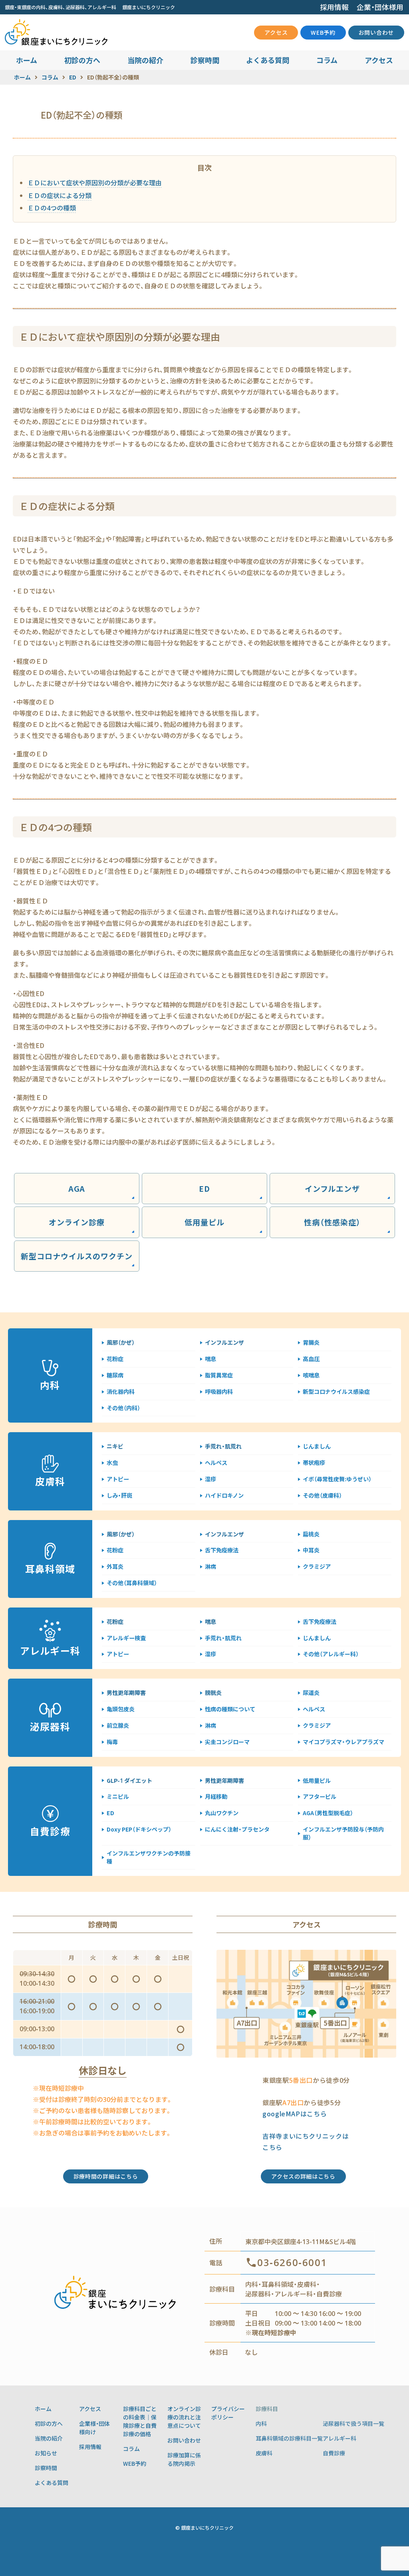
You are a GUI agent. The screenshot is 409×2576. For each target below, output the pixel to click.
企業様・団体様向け (94, 2428)
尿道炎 (311, 1693)
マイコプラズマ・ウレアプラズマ (343, 1742)
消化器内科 (121, 1391)
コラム (327, 60)
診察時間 (205, 60)
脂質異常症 (219, 1375)
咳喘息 (311, 1375)
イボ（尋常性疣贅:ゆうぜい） (337, 1479)
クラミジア (317, 1566)
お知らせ (46, 2453)
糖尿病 (115, 1375)
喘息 (210, 1359)
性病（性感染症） (332, 1222)
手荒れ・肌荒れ (223, 1446)
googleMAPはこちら (295, 2114)
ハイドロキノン (224, 1495)
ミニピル (118, 1796)
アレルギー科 (340, 2438)
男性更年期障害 (126, 1693)
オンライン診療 (77, 1222)
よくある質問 (268, 60)
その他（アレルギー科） (331, 1654)
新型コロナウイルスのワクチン (76, 1256)
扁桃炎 (311, 1534)
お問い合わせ (376, 32)
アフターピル (320, 1796)
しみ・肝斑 (119, 1495)
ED (204, 1188)
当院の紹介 (145, 60)
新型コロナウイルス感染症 (336, 1391)
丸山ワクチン (222, 1813)
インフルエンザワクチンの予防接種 (149, 1857)
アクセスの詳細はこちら (303, 2176)
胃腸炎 (311, 1342)
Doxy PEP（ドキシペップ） (139, 1829)
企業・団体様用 (380, 7)
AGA (77, 1188)
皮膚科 (264, 2453)
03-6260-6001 (292, 2263)
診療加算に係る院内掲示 (184, 2459)
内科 (261, 2423)
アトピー (118, 1479)
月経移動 (216, 1796)
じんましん (317, 1446)
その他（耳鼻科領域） (132, 1583)
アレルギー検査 (126, 1638)
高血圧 (311, 1359)
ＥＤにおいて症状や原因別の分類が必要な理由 (95, 183)
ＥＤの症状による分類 (60, 195)
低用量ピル (204, 1222)
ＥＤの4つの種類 (52, 208)
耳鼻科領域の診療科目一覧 (289, 2438)
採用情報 (334, 7)
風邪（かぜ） (121, 1342)
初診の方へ (82, 60)
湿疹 (210, 1479)
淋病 (210, 1566)
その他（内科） (123, 1408)
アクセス (276, 32)
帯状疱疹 (314, 1463)
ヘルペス (216, 1463)
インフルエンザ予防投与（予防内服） (343, 1833)
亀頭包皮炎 (121, 1709)
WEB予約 (323, 32)
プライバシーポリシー (228, 2413)
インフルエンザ (333, 1188)
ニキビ (115, 1446)
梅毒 (112, 1742)
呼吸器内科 (219, 1391)
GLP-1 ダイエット (129, 1780)
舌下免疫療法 (222, 1550)
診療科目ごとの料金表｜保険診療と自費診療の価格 (140, 2421)
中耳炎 (311, 1550)
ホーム (27, 60)
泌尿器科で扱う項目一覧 (353, 2423)
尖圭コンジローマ (227, 1742)
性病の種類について (230, 1709)
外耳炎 (115, 1566)
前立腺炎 (118, 1725)
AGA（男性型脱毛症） (328, 1813)
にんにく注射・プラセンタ (237, 1829)
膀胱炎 (213, 1693)
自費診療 (334, 2453)
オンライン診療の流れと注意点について (184, 2417)
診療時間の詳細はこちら (106, 2176)
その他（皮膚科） (322, 1495)
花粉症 (115, 1359)
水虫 (112, 1463)
